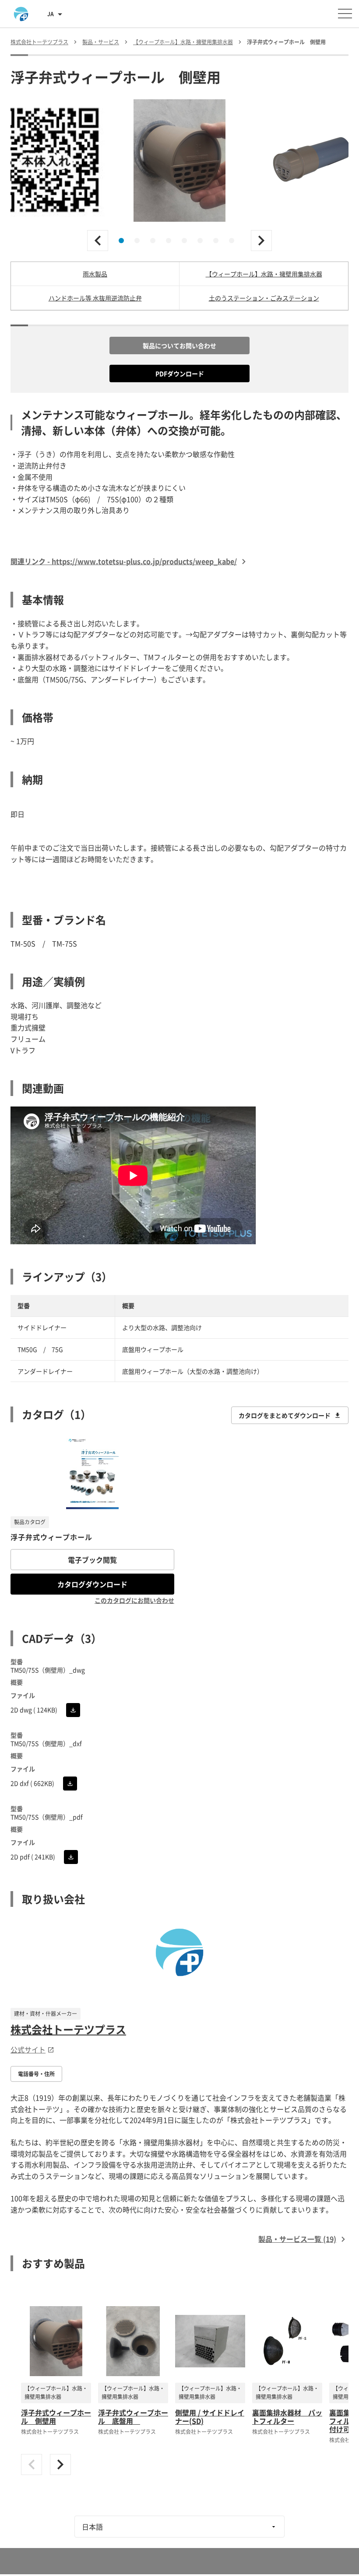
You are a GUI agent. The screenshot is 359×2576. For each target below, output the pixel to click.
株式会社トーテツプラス (68, 2029)
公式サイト (28, 2049)
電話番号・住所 (36, 2074)
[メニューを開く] (345, 14)
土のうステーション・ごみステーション (264, 298)
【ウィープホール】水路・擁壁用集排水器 (264, 274)
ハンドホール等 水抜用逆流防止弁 (95, 298)
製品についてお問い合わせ (179, 346)
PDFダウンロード (180, 373)
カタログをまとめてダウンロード (285, 1415)
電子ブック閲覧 (92, 1560)
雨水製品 (95, 274)
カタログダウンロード (92, 1584)
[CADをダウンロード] (73, 1710)
